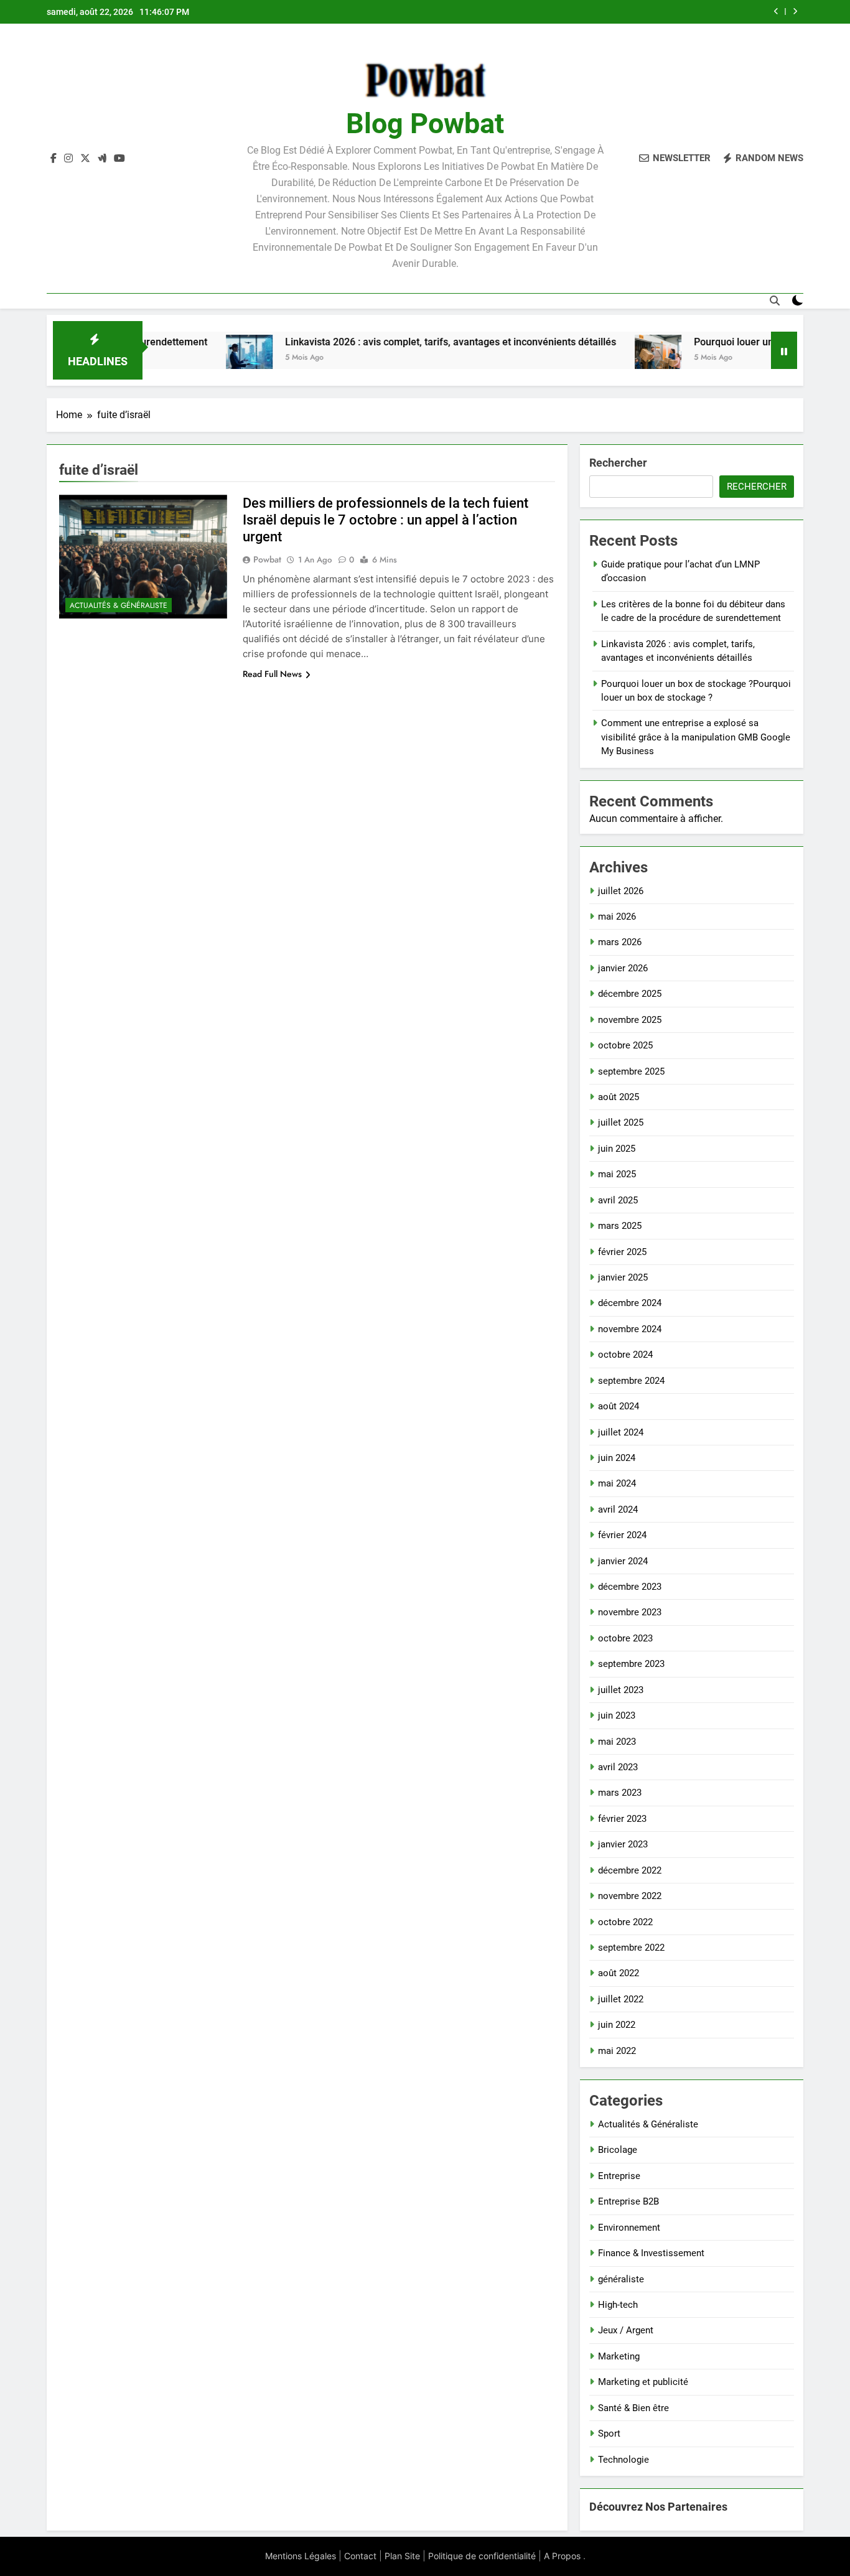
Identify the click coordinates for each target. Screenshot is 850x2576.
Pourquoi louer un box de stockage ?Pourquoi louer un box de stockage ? (595, 12)
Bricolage (618, 2150)
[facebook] (54, 159)
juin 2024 (617, 1458)
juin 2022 (617, 2025)
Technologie (623, 2460)
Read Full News (272, 674)
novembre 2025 (630, 1020)
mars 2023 (620, 1793)
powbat (267, 559)
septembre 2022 (631, 1948)
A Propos (562, 2556)
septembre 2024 (631, 1381)
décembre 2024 (630, 1303)
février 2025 (622, 1252)
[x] (85, 159)
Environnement (629, 2228)
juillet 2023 (621, 1690)
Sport (609, 2434)
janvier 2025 (623, 1277)
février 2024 (622, 1535)
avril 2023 (618, 1767)
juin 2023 (617, 1715)
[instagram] (68, 159)
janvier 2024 (623, 1561)
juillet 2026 (621, 891)
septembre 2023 (631, 1664)
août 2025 (619, 1097)
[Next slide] (795, 12)
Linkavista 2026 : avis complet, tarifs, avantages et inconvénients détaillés (387, 342)
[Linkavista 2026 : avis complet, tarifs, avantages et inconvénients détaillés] (186, 358)
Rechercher (618, 463)
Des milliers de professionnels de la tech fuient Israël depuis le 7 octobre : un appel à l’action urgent (385, 520)
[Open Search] (775, 301)
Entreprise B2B (628, 2201)
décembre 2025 (630, 994)
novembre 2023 (630, 1612)
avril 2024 (618, 1510)
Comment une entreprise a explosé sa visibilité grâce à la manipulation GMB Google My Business (696, 737)
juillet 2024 (621, 1432)
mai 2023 (617, 1742)
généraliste (621, 2279)
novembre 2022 (630, 1896)
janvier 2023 (623, 1844)
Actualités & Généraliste (119, 605)
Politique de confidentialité (482, 2556)
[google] (102, 159)
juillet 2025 (621, 1122)
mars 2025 (620, 1226)
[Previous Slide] (776, 12)
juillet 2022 (621, 1999)
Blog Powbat (425, 124)
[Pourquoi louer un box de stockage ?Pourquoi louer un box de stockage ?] (595, 358)
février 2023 (622, 1819)
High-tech (618, 2305)
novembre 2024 (630, 1329)
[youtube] (119, 159)
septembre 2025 (631, 1071)
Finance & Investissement (651, 2253)
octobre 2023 (625, 1638)
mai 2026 (617, 917)
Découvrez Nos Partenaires (658, 2507)
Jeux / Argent (626, 2330)
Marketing (619, 2356)
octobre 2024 (625, 1355)
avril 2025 (618, 1200)
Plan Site (402, 2556)
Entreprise (619, 2176)
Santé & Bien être (633, 2408)
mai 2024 (617, 1483)
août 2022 (619, 1973)
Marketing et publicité (643, 2382)
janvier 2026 (623, 968)
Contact (360, 2556)
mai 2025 (617, 1174)
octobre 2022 (625, 1922)
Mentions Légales (301, 2556)
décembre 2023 (630, 1587)
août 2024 (619, 1406)
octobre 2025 (625, 1045)
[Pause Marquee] (784, 350)
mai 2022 (617, 2051)
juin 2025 (617, 1149)
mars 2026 (620, 942)
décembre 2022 (630, 1870)
